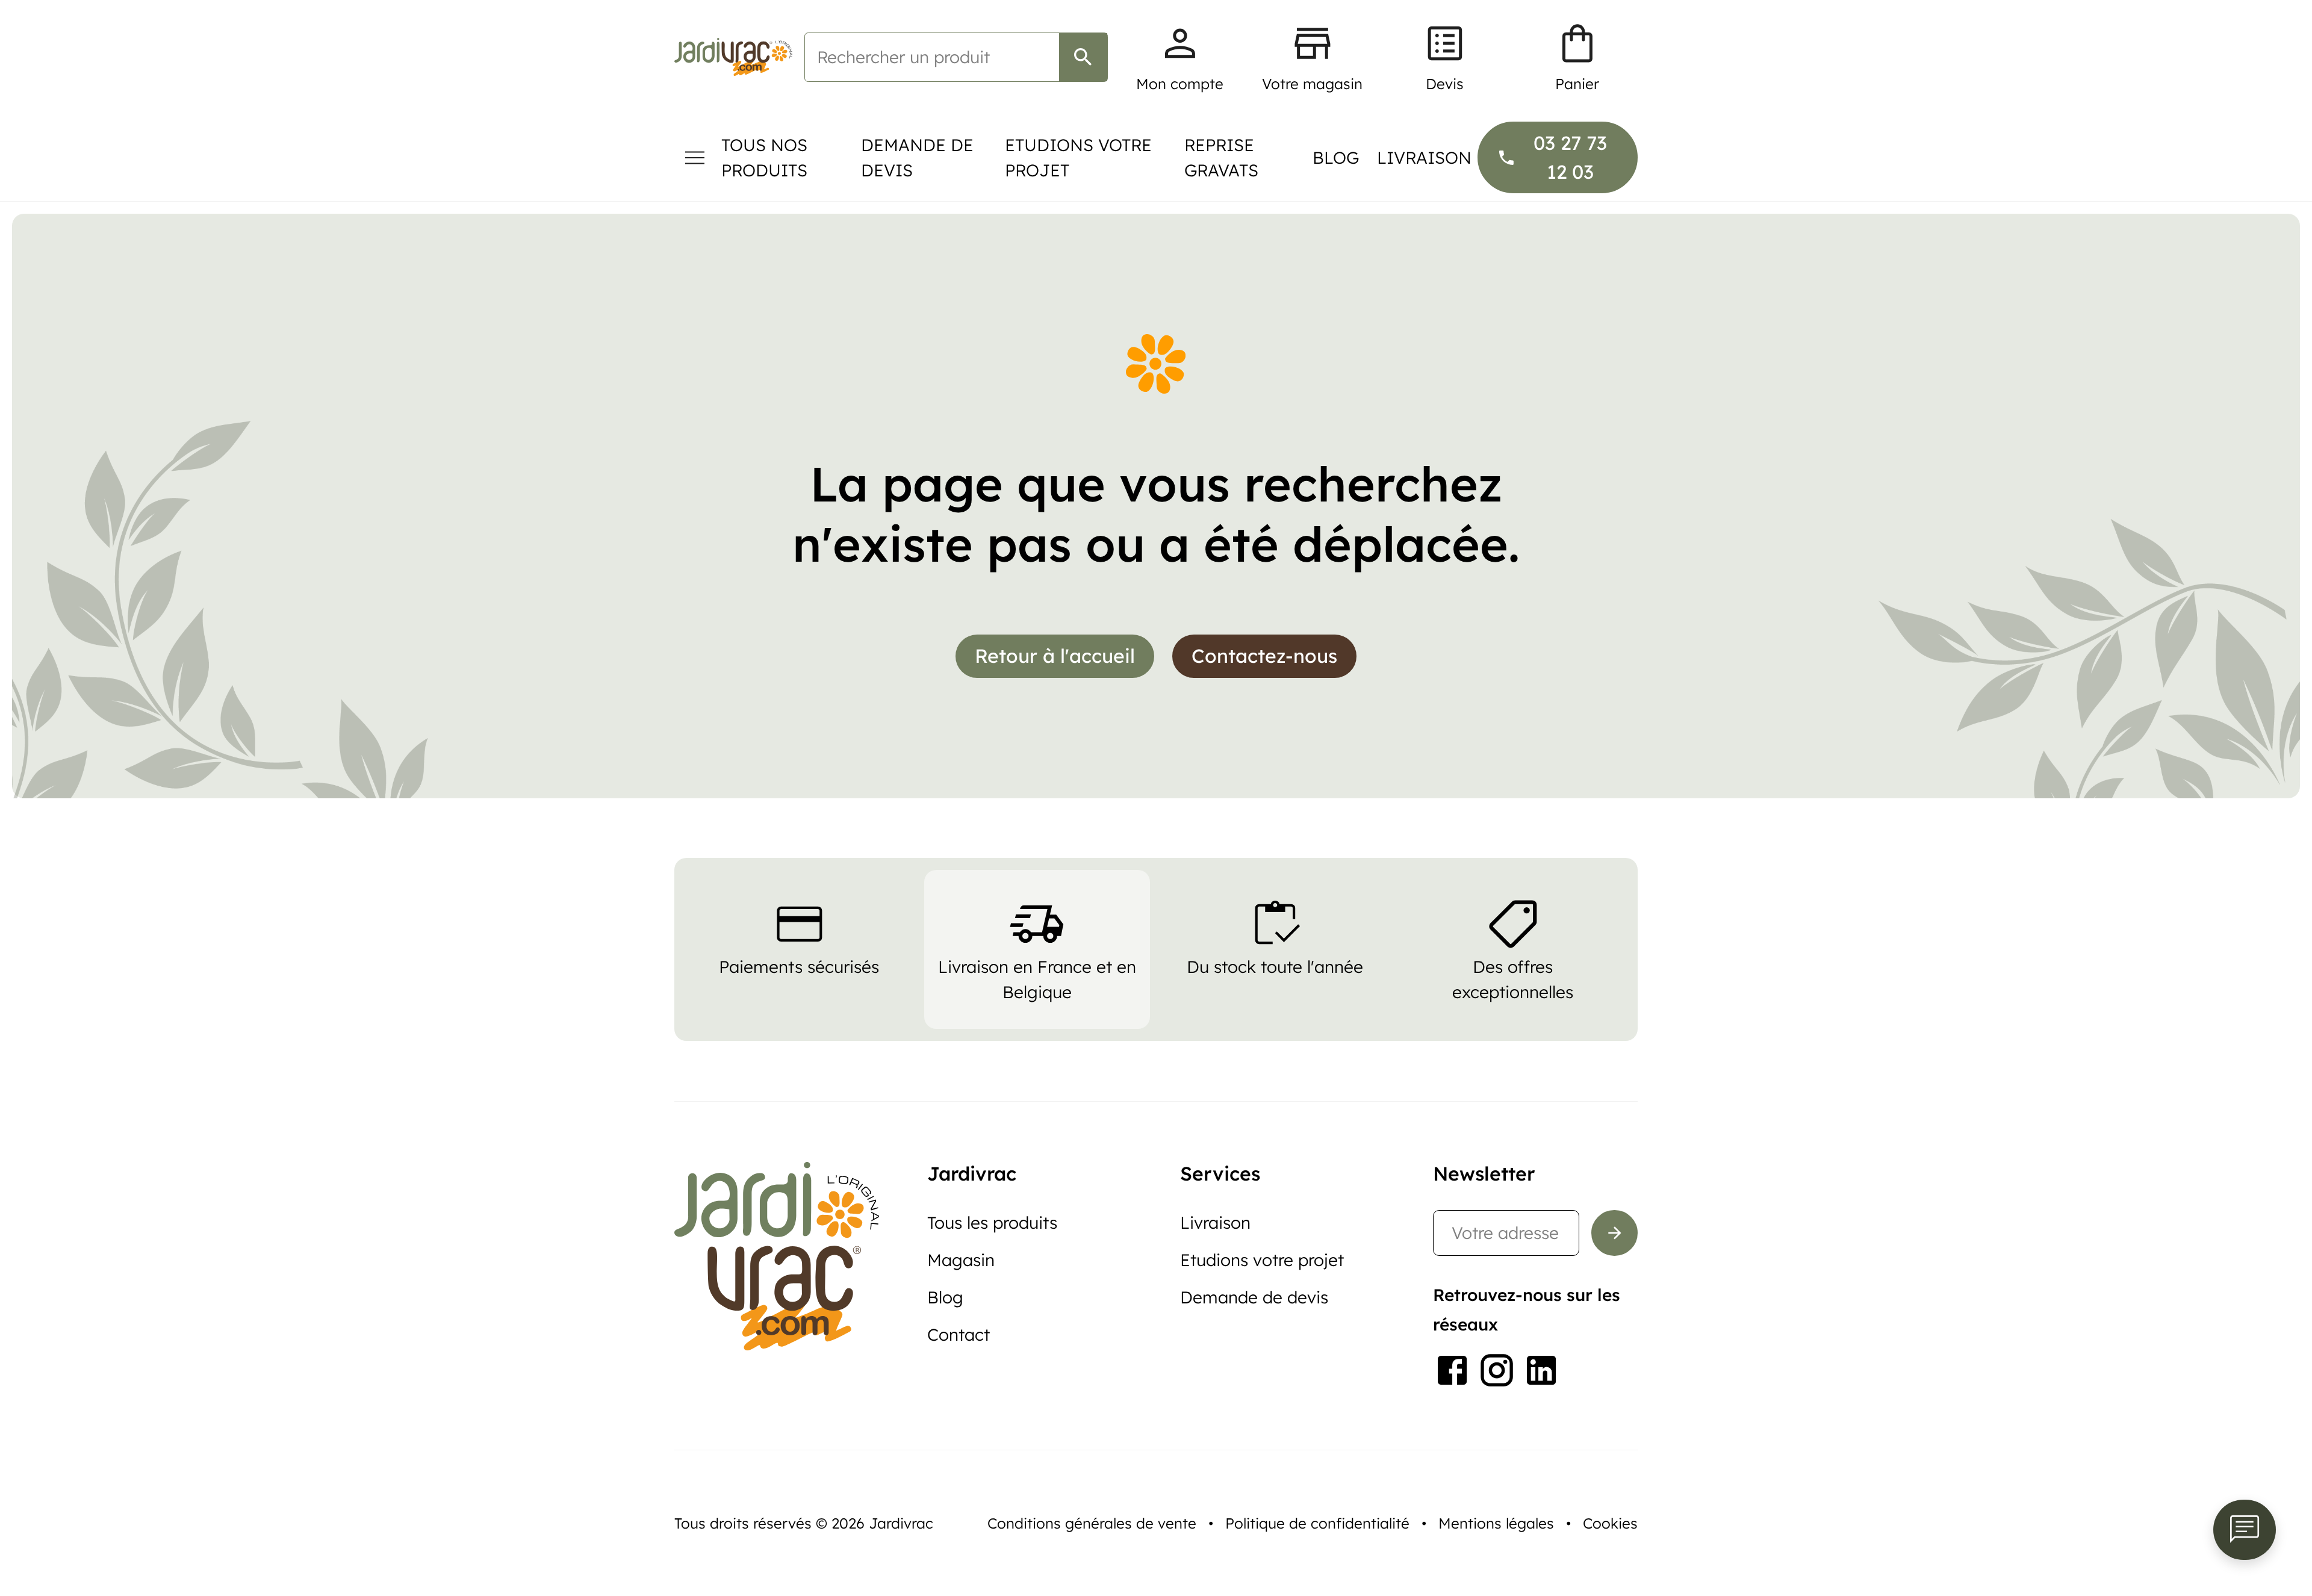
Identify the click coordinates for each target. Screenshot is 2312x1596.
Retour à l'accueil (1055, 656)
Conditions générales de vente (1092, 1523)
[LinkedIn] (1541, 1370)
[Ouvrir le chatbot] (2245, 1530)
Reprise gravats (1221, 157)
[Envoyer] (1614, 1233)
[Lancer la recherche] (1083, 57)
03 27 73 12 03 (1570, 157)
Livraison (1424, 157)
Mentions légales (1496, 1523)
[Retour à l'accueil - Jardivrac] (733, 57)
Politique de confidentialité (1317, 1523)
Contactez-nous (1264, 656)
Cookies (1610, 1523)
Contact (959, 1334)
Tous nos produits (764, 157)
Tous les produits (992, 1222)
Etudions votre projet (1078, 157)
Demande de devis (917, 157)
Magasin (961, 1260)
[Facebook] (1452, 1370)
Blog (1336, 157)
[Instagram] (1497, 1370)
